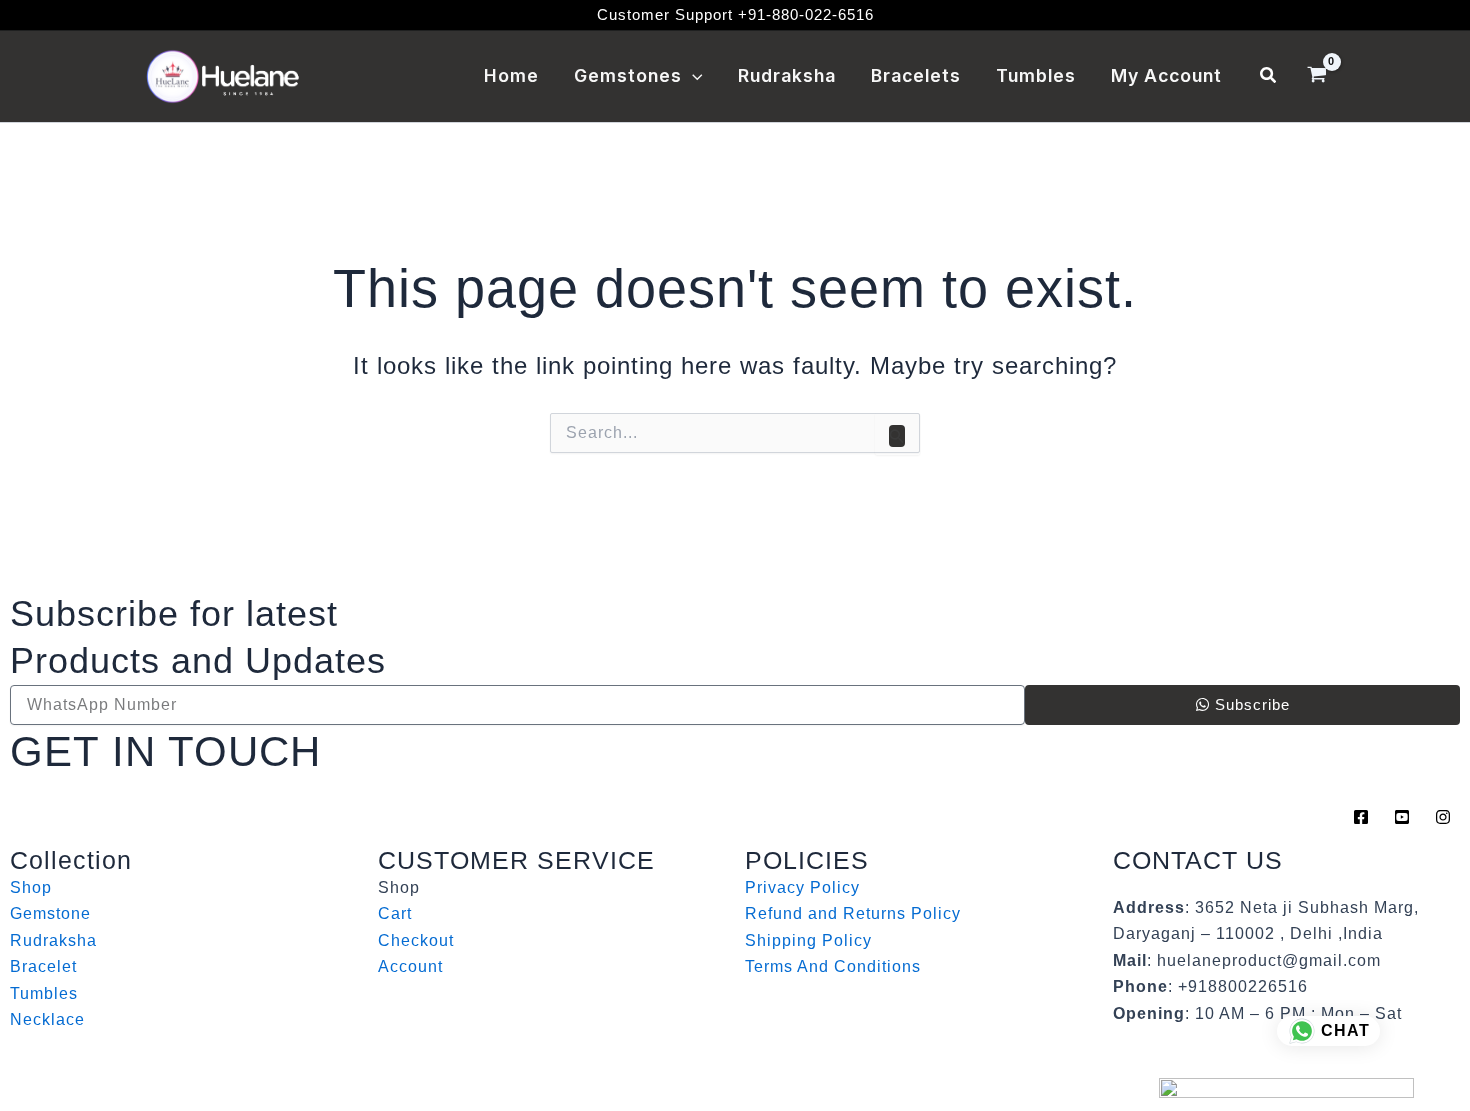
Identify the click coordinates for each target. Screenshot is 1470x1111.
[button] (1269, 76)
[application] (692, 76)
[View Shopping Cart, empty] (1316, 76)
